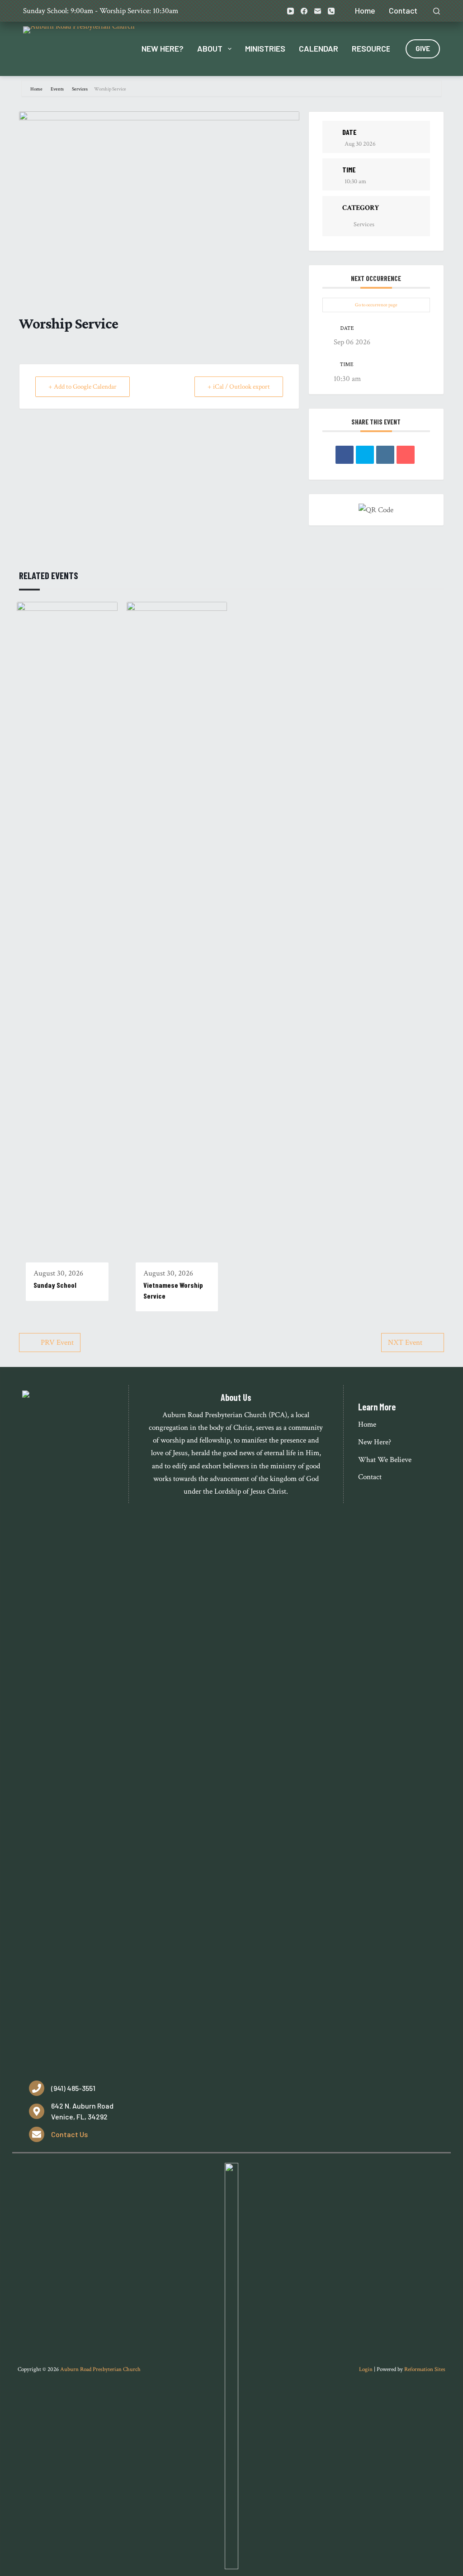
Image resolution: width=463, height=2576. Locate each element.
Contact (403, 10)
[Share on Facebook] (345, 455)
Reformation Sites (425, 2369)
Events (57, 89)
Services (80, 89)
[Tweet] (365, 455)
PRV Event (57, 1343)
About (210, 48)
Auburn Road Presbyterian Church (100, 2369)
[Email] (318, 11)
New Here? (163, 48)
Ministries (265, 48)
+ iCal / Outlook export (239, 387)
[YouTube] (291, 11)
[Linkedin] (385, 455)
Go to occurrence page (376, 305)
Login (366, 2369)
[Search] (437, 11)
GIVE (423, 48)
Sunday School (55, 1285)
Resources (374, 48)
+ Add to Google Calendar (83, 387)
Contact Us (69, 2134)
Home (365, 10)
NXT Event (405, 1343)
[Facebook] (304, 11)
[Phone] (331, 11)
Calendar (319, 48)
